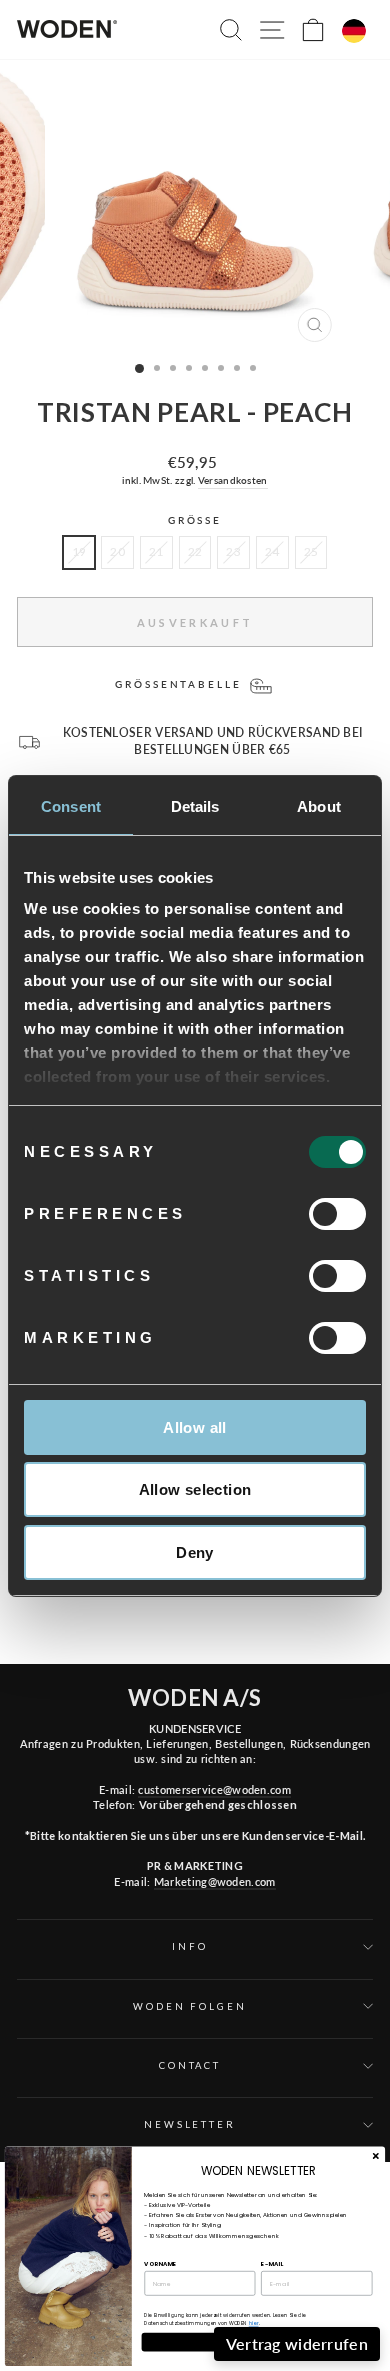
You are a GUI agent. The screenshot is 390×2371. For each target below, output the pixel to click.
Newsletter (190, 2124)
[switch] (337, 1214)
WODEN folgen (189, 2006)
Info (189, 1946)
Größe (195, 520)
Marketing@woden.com (215, 1881)
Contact (190, 2065)
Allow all (194, 1427)
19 (79, 551)
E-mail (272, 2263)
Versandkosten (233, 480)
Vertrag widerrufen (297, 2343)
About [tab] (319, 806)
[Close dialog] (375, 2156)
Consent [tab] (71, 806)
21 (156, 551)
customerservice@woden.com (214, 1789)
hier (254, 2323)
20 (117, 551)
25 (311, 551)
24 (272, 551)
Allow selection (195, 1489)
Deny (195, 1552)
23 (233, 551)
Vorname (160, 2263)
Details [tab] (195, 806)
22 (195, 551)
